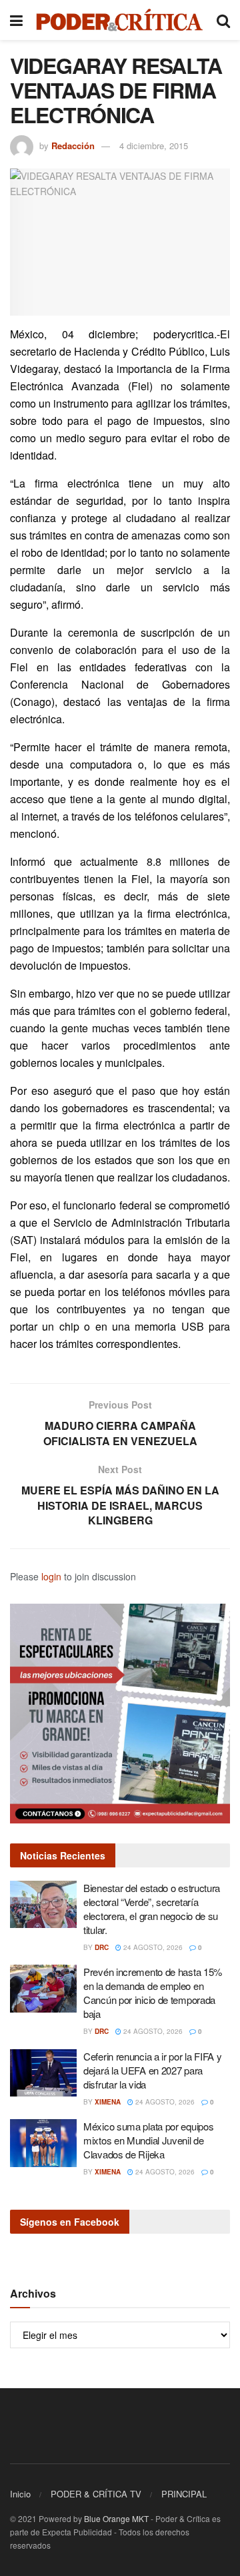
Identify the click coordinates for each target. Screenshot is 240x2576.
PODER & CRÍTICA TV (96, 2494)
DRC (102, 1947)
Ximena (108, 2102)
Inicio (20, 2494)
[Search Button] (223, 20)
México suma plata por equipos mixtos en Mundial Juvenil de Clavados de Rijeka (148, 2140)
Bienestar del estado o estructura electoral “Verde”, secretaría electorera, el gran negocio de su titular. (152, 1909)
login (51, 1576)
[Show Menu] (16, 20)
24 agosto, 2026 (152, 1947)
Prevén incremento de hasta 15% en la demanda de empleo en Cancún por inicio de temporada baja (153, 1993)
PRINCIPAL (184, 2494)
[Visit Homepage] (120, 20)
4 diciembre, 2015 (154, 146)
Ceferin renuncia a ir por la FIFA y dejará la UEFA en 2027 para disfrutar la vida (153, 2070)
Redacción (73, 146)
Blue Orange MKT (116, 2518)
